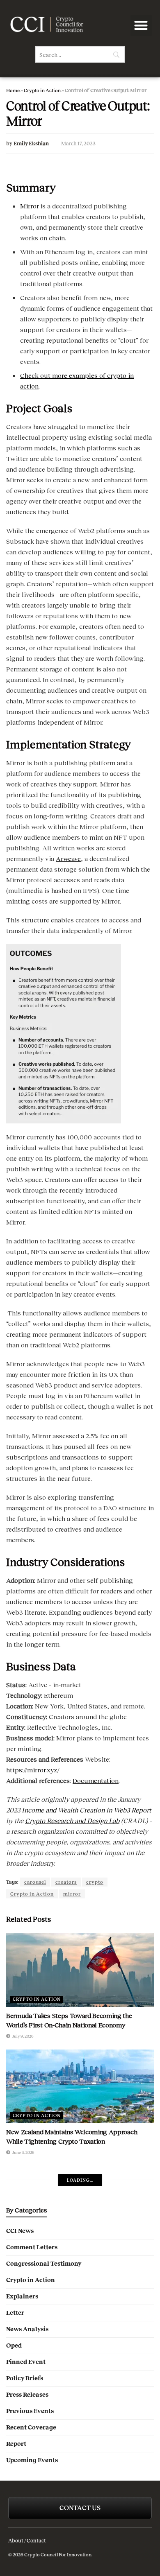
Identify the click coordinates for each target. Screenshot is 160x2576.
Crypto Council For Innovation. (58, 2555)
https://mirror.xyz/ (33, 1770)
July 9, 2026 (22, 2036)
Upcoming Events (32, 2460)
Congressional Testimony (44, 2264)
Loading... (80, 2180)
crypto (95, 1882)
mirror (72, 1894)
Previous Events (30, 2411)
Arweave (68, 858)
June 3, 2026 (23, 2152)
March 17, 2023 (78, 144)
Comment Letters (32, 2247)
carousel (35, 1882)
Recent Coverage (31, 2427)
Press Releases (27, 2395)
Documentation (96, 1780)
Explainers (22, 2296)
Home (13, 90)
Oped (14, 2346)
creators (66, 1882)
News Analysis (27, 2329)
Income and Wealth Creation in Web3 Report (86, 1810)
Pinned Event (26, 2362)
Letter (15, 2313)
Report (16, 2444)
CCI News (20, 2231)
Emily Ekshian (31, 144)
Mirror (30, 206)
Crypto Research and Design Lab (72, 1820)
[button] (141, 26)
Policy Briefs (25, 2378)
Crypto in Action (42, 90)
